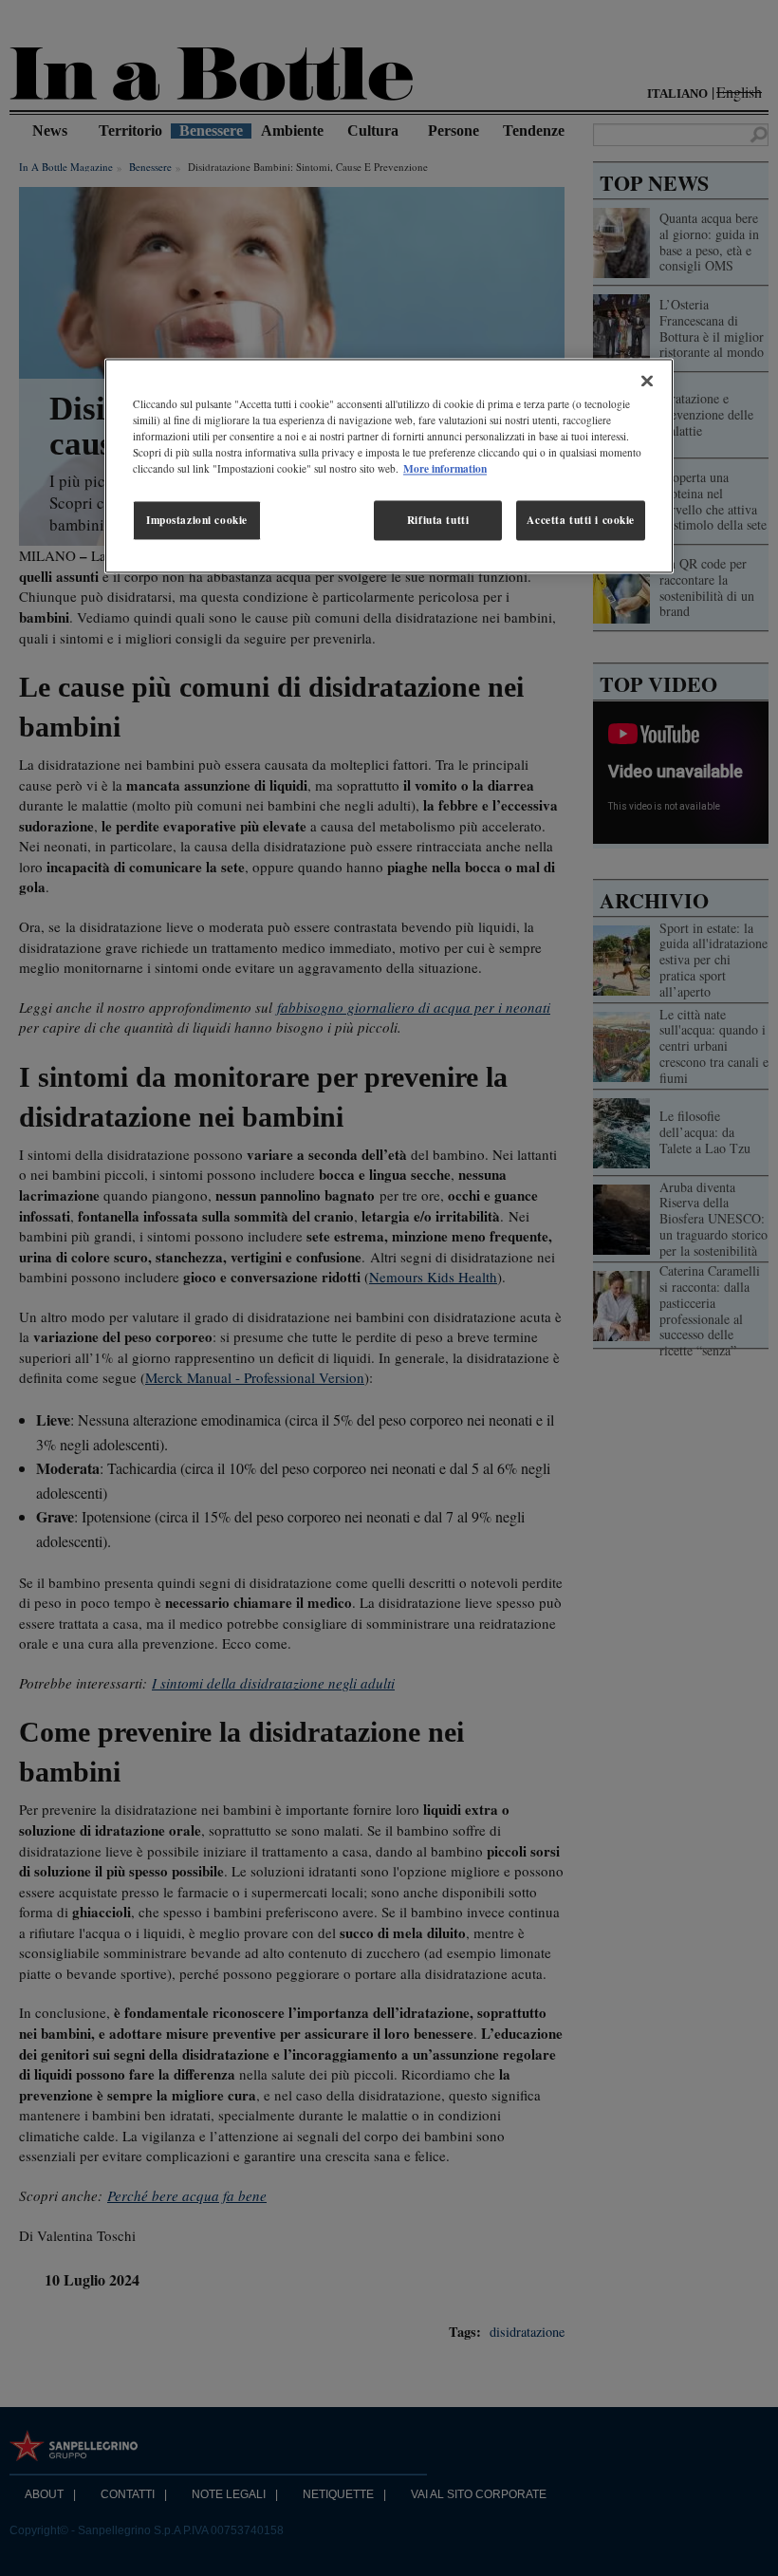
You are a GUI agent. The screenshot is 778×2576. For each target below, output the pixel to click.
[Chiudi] (647, 382)
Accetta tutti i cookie (581, 521)
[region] (389, 467)
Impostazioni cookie (197, 521)
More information (445, 469)
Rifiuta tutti (438, 521)
